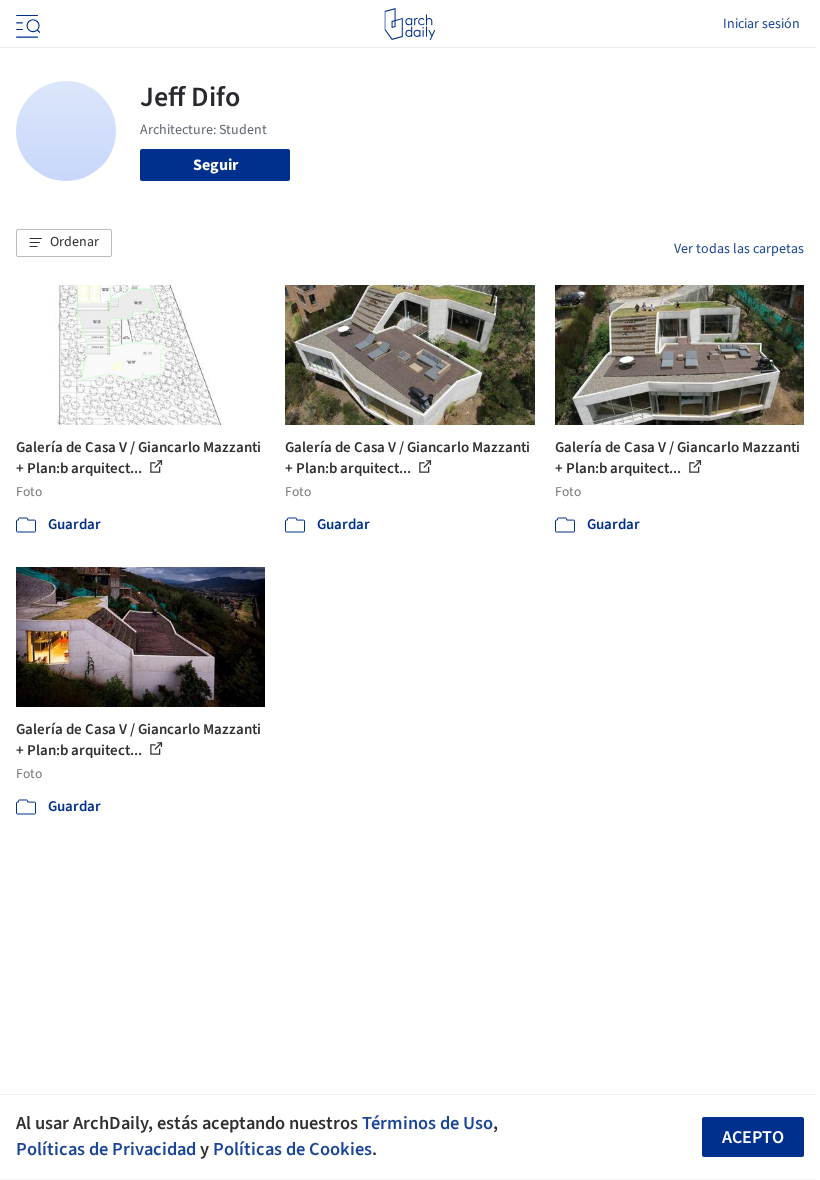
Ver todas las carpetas (739, 249)
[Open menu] (26, 24)
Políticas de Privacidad (106, 1149)
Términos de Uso (427, 1123)
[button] (64, 243)
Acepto (753, 1137)
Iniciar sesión (761, 24)
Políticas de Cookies (292, 1149)
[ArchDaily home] (409, 24)
